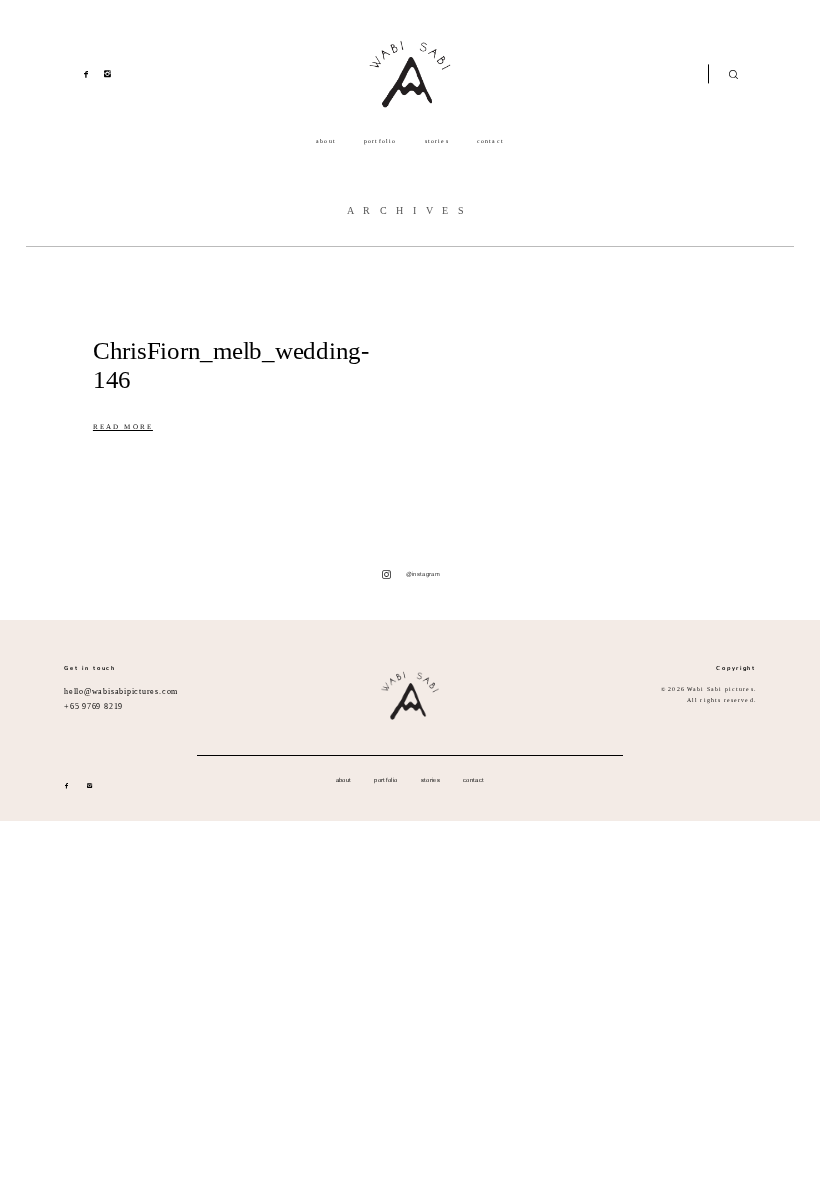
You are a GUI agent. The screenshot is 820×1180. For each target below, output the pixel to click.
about (326, 141)
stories (437, 141)
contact (490, 141)
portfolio (380, 141)
